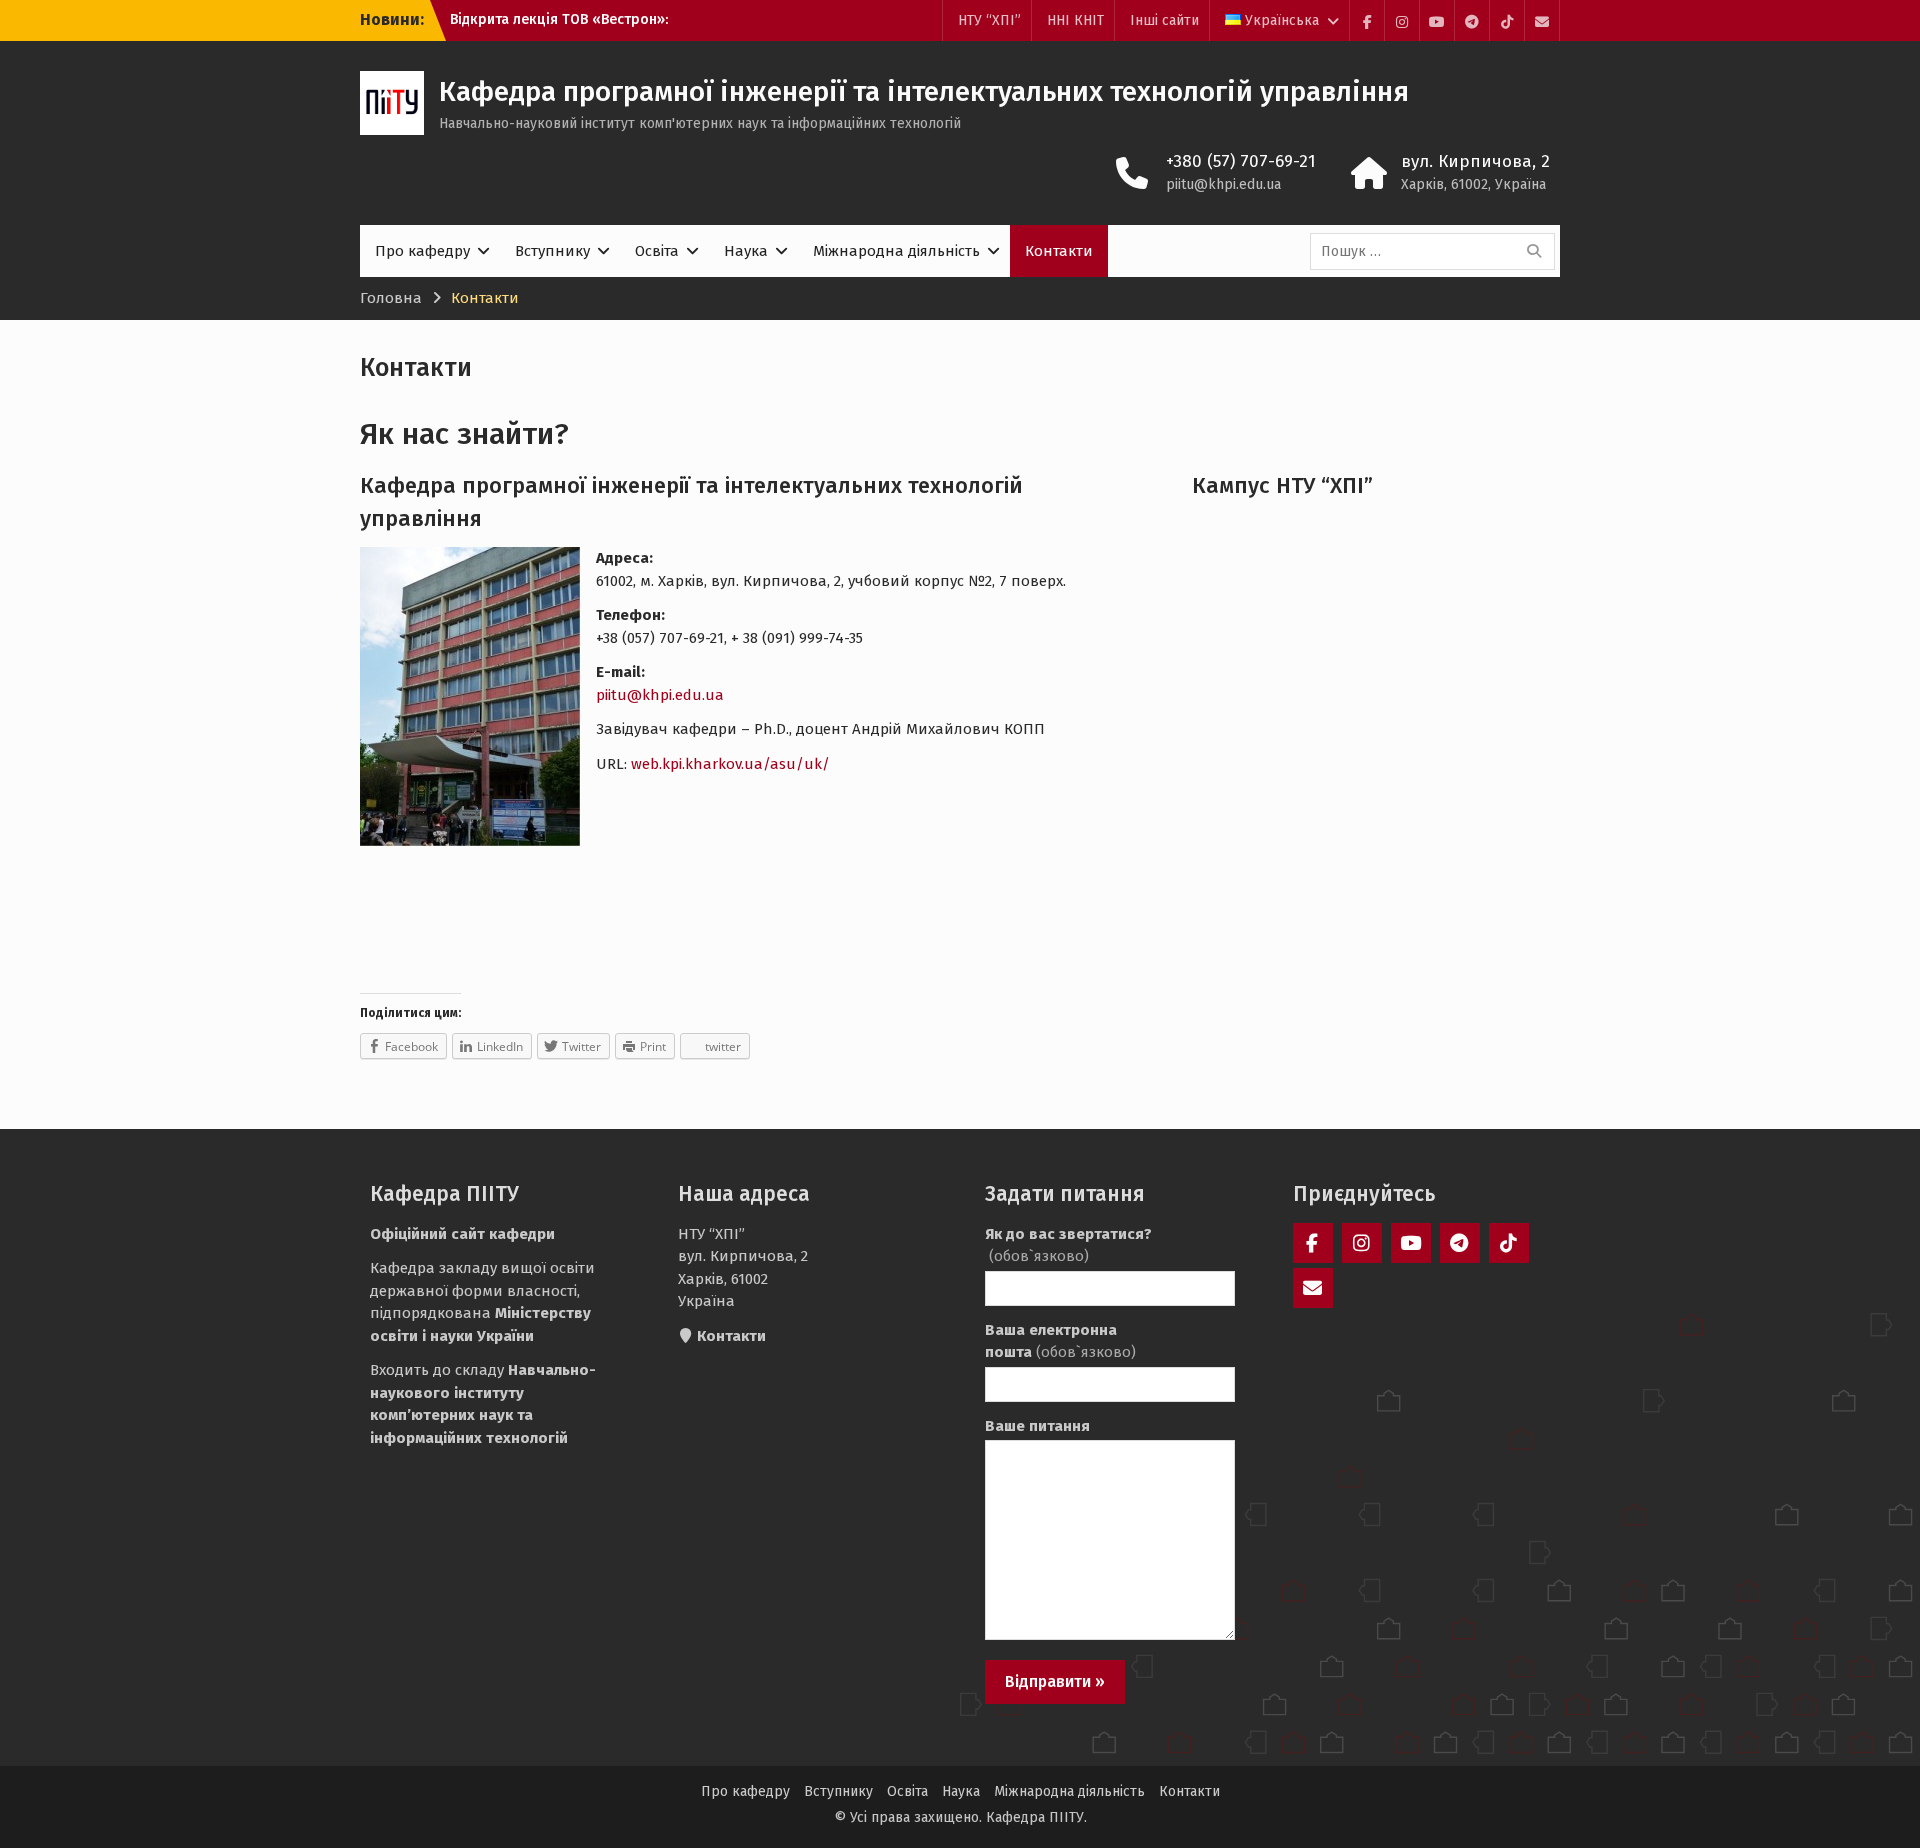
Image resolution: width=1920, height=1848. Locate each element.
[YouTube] (1437, 20)
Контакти (1059, 251)
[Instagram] (1402, 20)
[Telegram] (1472, 20)
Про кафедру (422, 251)
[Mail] (1542, 20)
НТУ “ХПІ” (989, 20)
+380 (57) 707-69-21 (1241, 161)
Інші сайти (1164, 20)
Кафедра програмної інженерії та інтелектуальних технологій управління (924, 91)
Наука (746, 251)
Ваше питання (1037, 1426)
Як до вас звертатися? (1068, 1245)
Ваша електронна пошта (1060, 1341)
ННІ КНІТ (1075, 20)
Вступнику (552, 251)
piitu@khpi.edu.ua (1223, 184)
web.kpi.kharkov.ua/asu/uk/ (730, 764)
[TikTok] (1507, 20)
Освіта (657, 251)
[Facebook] (1367, 20)
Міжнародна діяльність (896, 251)
